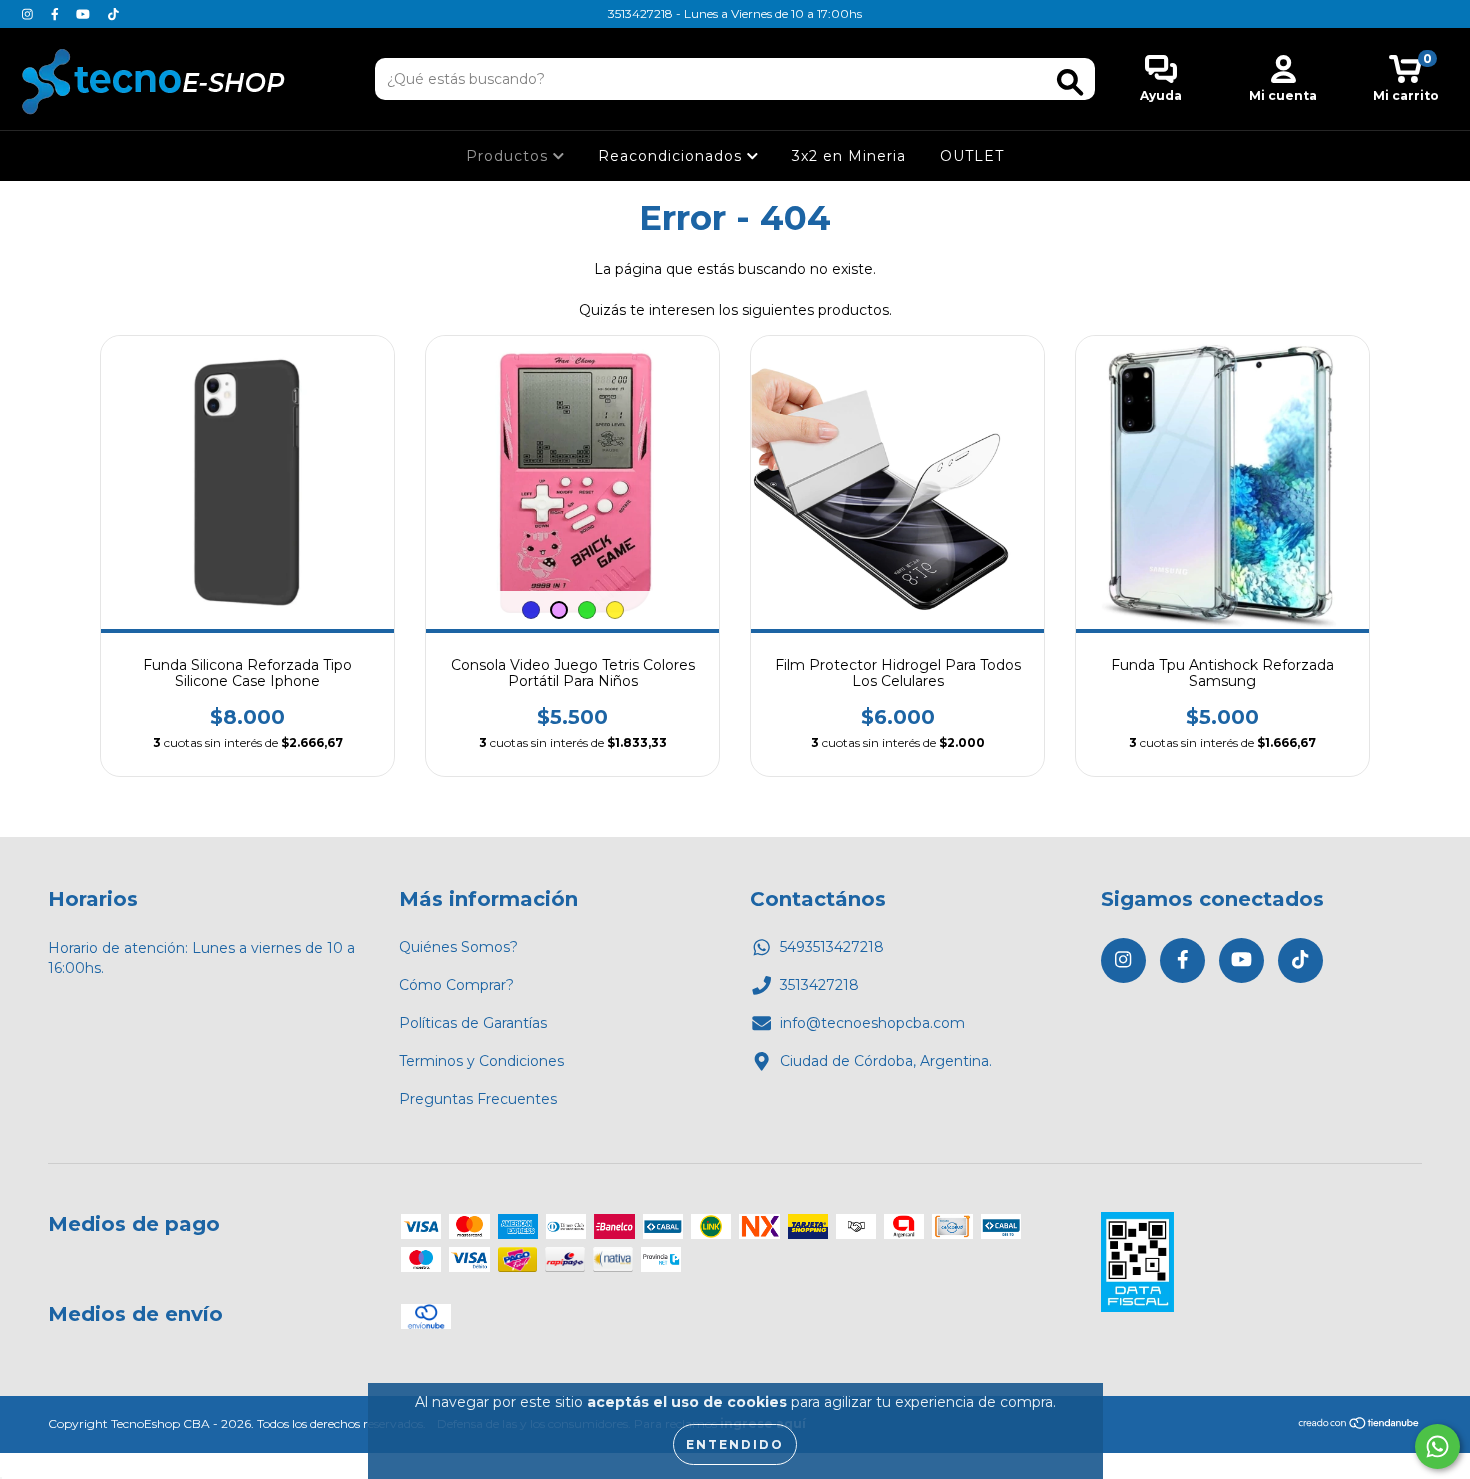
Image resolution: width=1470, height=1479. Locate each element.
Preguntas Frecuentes (478, 1099)
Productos (509, 156)
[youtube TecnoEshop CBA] (85, 14)
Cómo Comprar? (456, 985)
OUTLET (972, 156)
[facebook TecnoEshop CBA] (57, 14)
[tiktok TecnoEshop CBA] (113, 14)
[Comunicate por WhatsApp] (1437, 1446)
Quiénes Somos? (458, 947)
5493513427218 (832, 947)
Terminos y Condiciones (481, 1061)
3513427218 (819, 985)
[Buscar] (1070, 82)
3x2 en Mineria (849, 156)
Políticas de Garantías (473, 1023)
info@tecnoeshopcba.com (872, 1023)
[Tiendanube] (1359, 1425)
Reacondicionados (672, 156)
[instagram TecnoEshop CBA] (29, 14)
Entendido (735, 1444)
